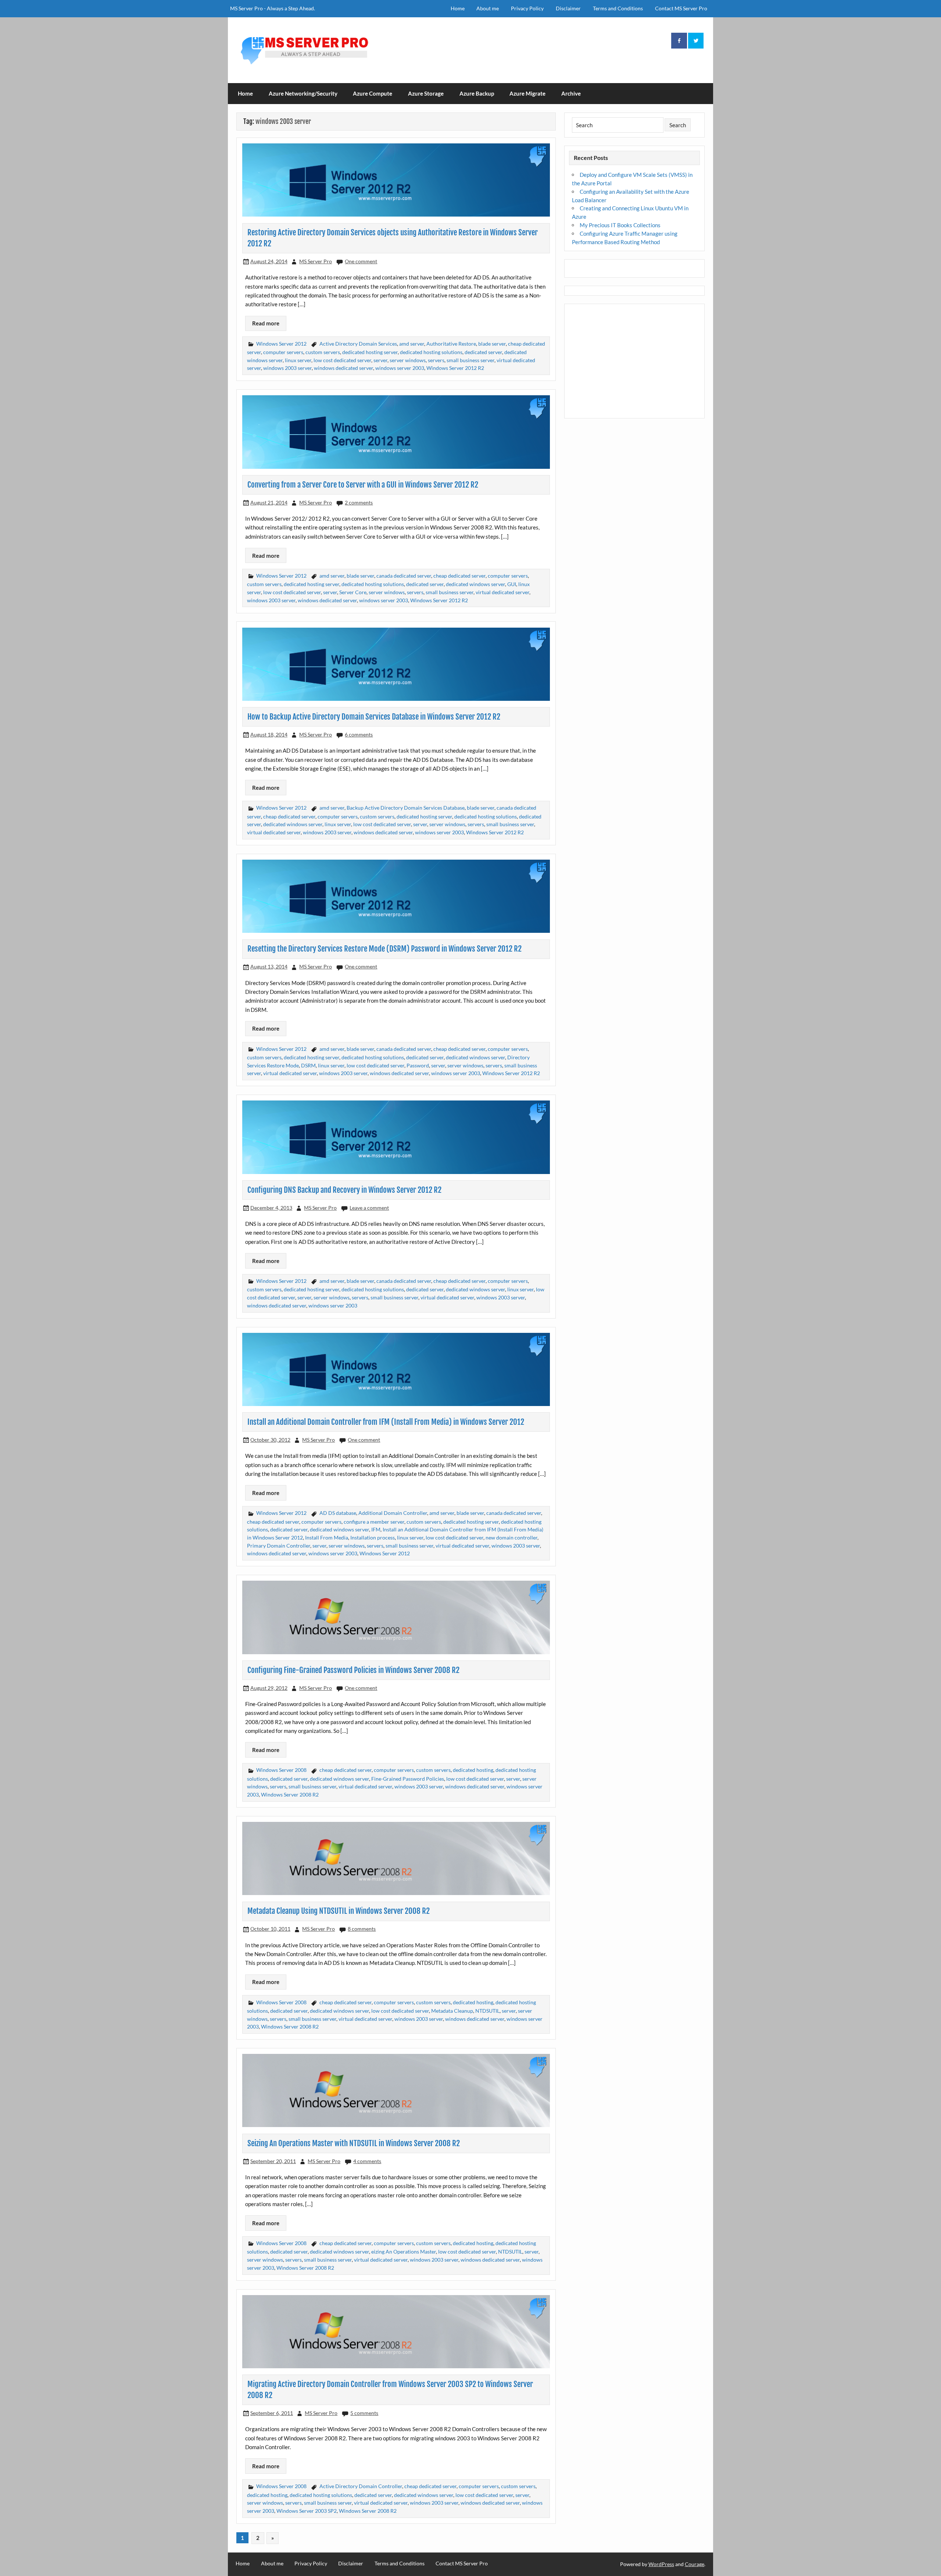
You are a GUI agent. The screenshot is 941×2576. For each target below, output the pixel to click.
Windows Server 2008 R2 (290, 1794)
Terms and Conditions (618, 8)
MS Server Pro (316, 261)
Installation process (373, 1537)
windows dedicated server (344, 368)
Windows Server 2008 (281, 1770)
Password (418, 1065)
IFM (376, 1529)
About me (488, 8)
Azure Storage (426, 93)
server (380, 360)
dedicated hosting (473, 1770)
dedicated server (483, 352)
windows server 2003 (400, 368)
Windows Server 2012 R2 (455, 368)
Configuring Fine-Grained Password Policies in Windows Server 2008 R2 (353, 1670)
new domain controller (511, 1537)
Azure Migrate (527, 93)
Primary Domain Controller (279, 1546)
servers (436, 360)
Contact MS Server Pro (681, 8)
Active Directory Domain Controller (361, 2486)
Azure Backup (477, 93)
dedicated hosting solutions (431, 352)
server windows (408, 360)
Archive (571, 93)
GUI (512, 584)
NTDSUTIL (487, 2011)
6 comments (359, 734)
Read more (266, 323)
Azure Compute (373, 93)
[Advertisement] (635, 361)
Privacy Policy (527, 8)
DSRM (308, 1065)
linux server (298, 360)
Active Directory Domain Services (358, 344)
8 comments (362, 1929)
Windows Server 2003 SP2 (307, 2511)
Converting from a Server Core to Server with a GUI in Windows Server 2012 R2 (363, 485)
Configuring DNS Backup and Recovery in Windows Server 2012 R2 (344, 1190)
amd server (412, 344)
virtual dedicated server (502, 592)
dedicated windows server (475, 584)
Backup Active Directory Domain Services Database (406, 808)
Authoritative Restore (451, 344)
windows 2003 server (287, 368)
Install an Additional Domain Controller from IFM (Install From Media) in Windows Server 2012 (386, 1422)
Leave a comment (369, 1208)
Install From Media (327, 1537)
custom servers (323, 352)
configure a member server (374, 1522)
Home (458, 8)
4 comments (367, 2161)
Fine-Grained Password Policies (408, 1779)
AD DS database (338, 1513)
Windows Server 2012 (281, 344)
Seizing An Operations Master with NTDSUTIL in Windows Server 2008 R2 (354, 2143)
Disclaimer (568, 8)
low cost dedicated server (342, 360)
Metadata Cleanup (452, 2011)
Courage (695, 2564)
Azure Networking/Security (303, 93)
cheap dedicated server (459, 576)
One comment (361, 261)
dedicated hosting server (370, 352)
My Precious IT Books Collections (620, 225)
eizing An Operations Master (404, 2252)
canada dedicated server (404, 576)
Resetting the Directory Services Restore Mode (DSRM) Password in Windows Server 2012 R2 (384, 949)
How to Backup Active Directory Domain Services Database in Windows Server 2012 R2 (374, 717)
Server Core (353, 592)
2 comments (359, 502)
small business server (470, 360)
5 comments (364, 2413)
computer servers (283, 352)
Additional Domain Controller (393, 1513)
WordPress (661, 2564)
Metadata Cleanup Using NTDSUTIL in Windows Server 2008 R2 (339, 1911)
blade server (492, 344)
